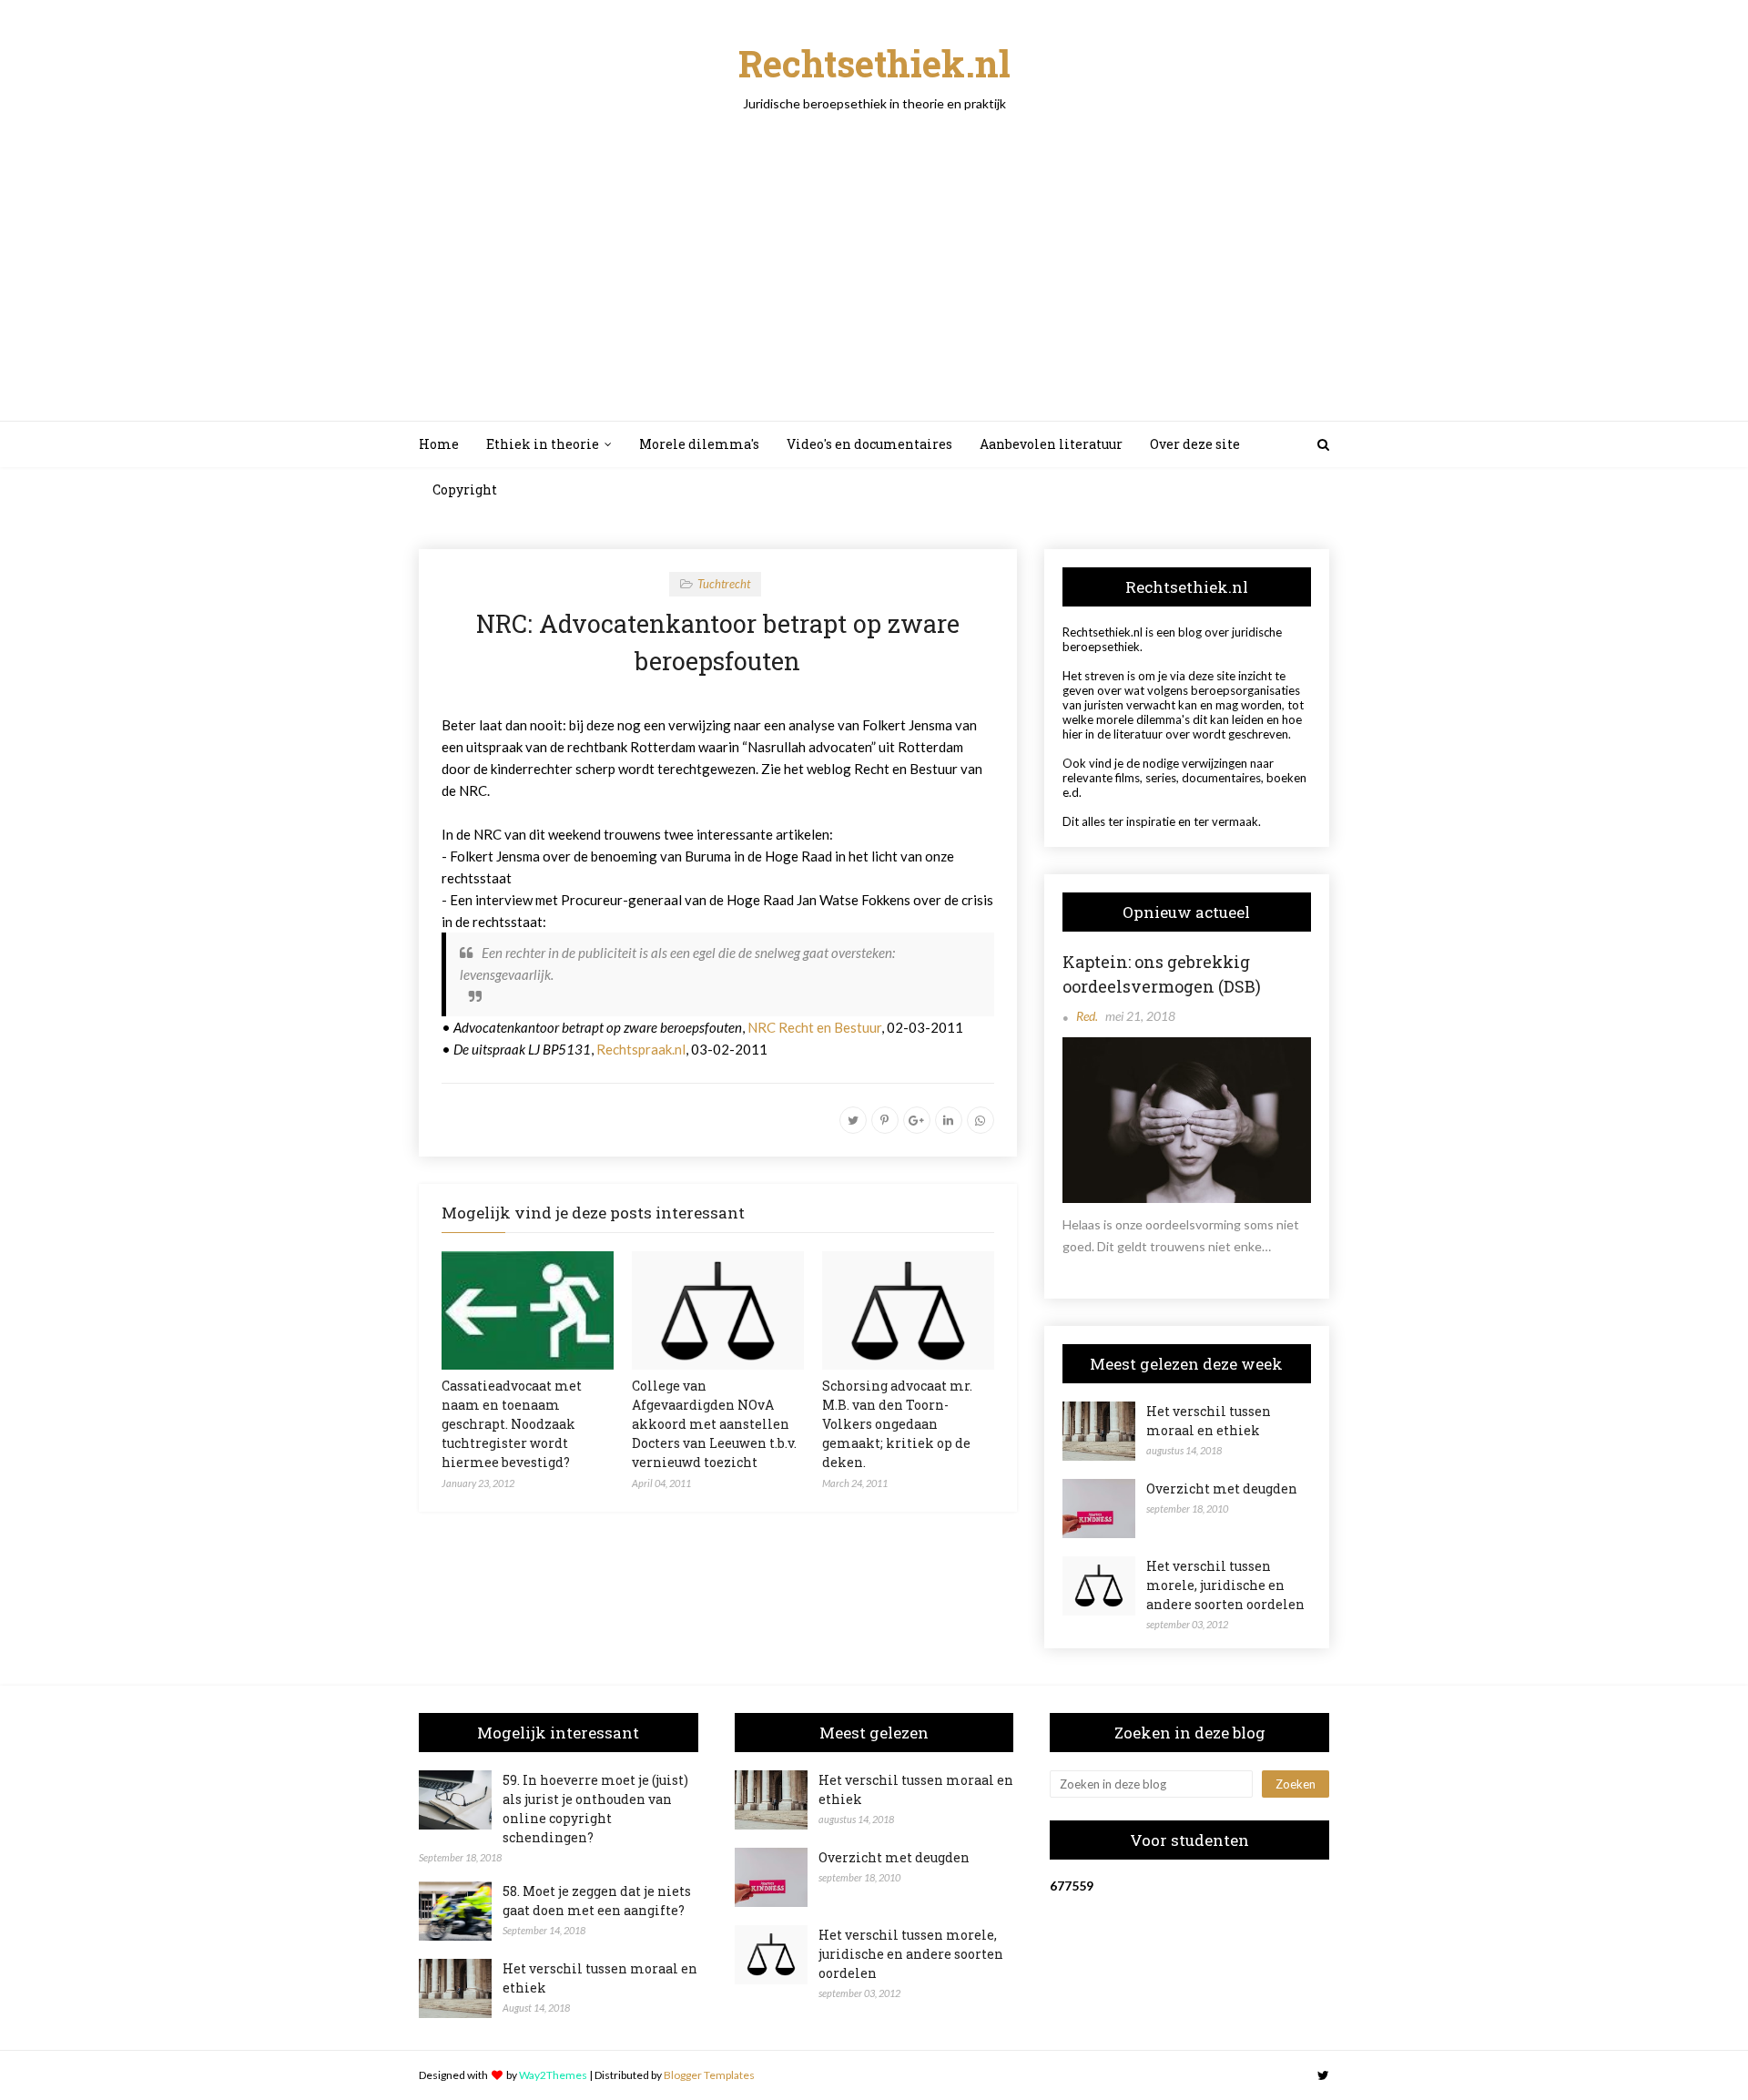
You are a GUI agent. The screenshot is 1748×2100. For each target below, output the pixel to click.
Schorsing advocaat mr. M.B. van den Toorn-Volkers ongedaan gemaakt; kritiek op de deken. (897, 1424)
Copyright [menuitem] (465, 489)
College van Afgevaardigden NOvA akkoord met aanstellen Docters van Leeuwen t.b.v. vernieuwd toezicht (714, 1424)
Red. (1087, 1016)
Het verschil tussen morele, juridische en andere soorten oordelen (1225, 1585)
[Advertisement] (874, 248)
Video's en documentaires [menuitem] (869, 444)
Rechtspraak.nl (641, 1049)
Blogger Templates (709, 2075)
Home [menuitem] (439, 444)
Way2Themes (553, 2075)
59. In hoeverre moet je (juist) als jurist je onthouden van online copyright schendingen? (595, 1809)
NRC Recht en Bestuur (814, 1027)
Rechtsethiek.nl (874, 63)
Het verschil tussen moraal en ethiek (1209, 1421)
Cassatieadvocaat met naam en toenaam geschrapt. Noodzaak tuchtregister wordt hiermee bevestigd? (512, 1424)
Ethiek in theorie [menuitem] (543, 444)
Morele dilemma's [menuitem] (699, 444)
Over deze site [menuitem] (1195, 444)
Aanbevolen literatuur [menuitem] (1051, 444)
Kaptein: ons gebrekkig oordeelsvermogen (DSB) (1162, 974)
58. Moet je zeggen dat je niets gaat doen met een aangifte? (597, 1901)
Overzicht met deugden (1222, 1488)
